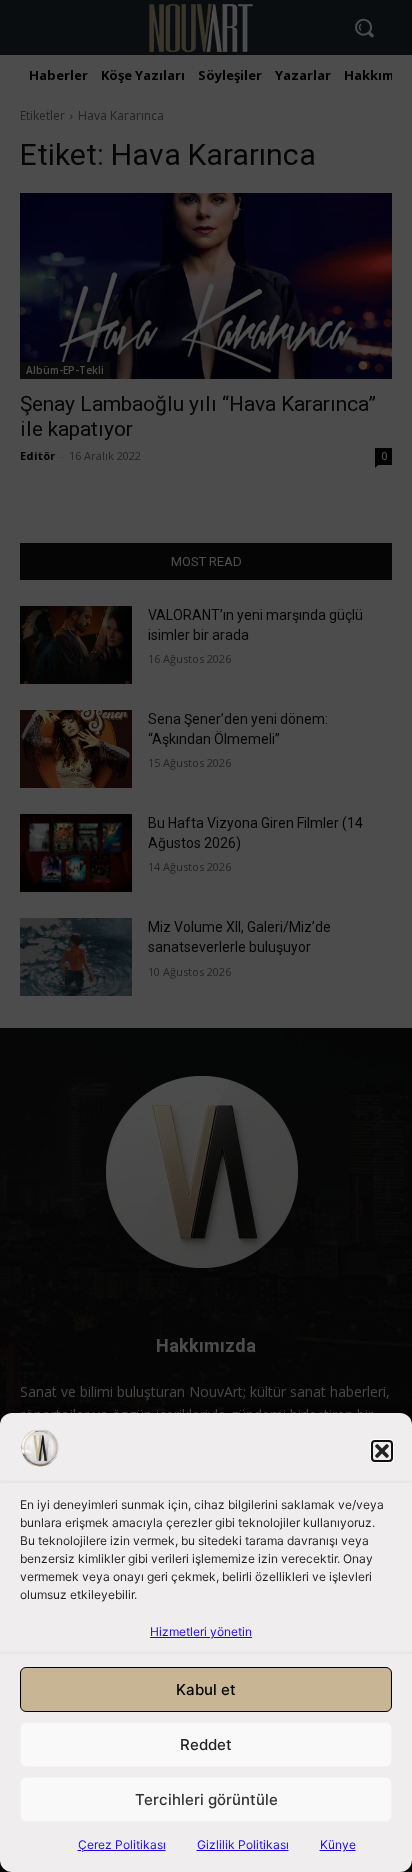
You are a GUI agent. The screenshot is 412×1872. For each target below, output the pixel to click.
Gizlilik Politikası (243, 1844)
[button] (382, 1451)
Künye (338, 1844)
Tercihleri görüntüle (206, 1799)
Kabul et (206, 1689)
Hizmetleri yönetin (201, 1631)
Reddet (206, 1744)
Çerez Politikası (122, 1844)
